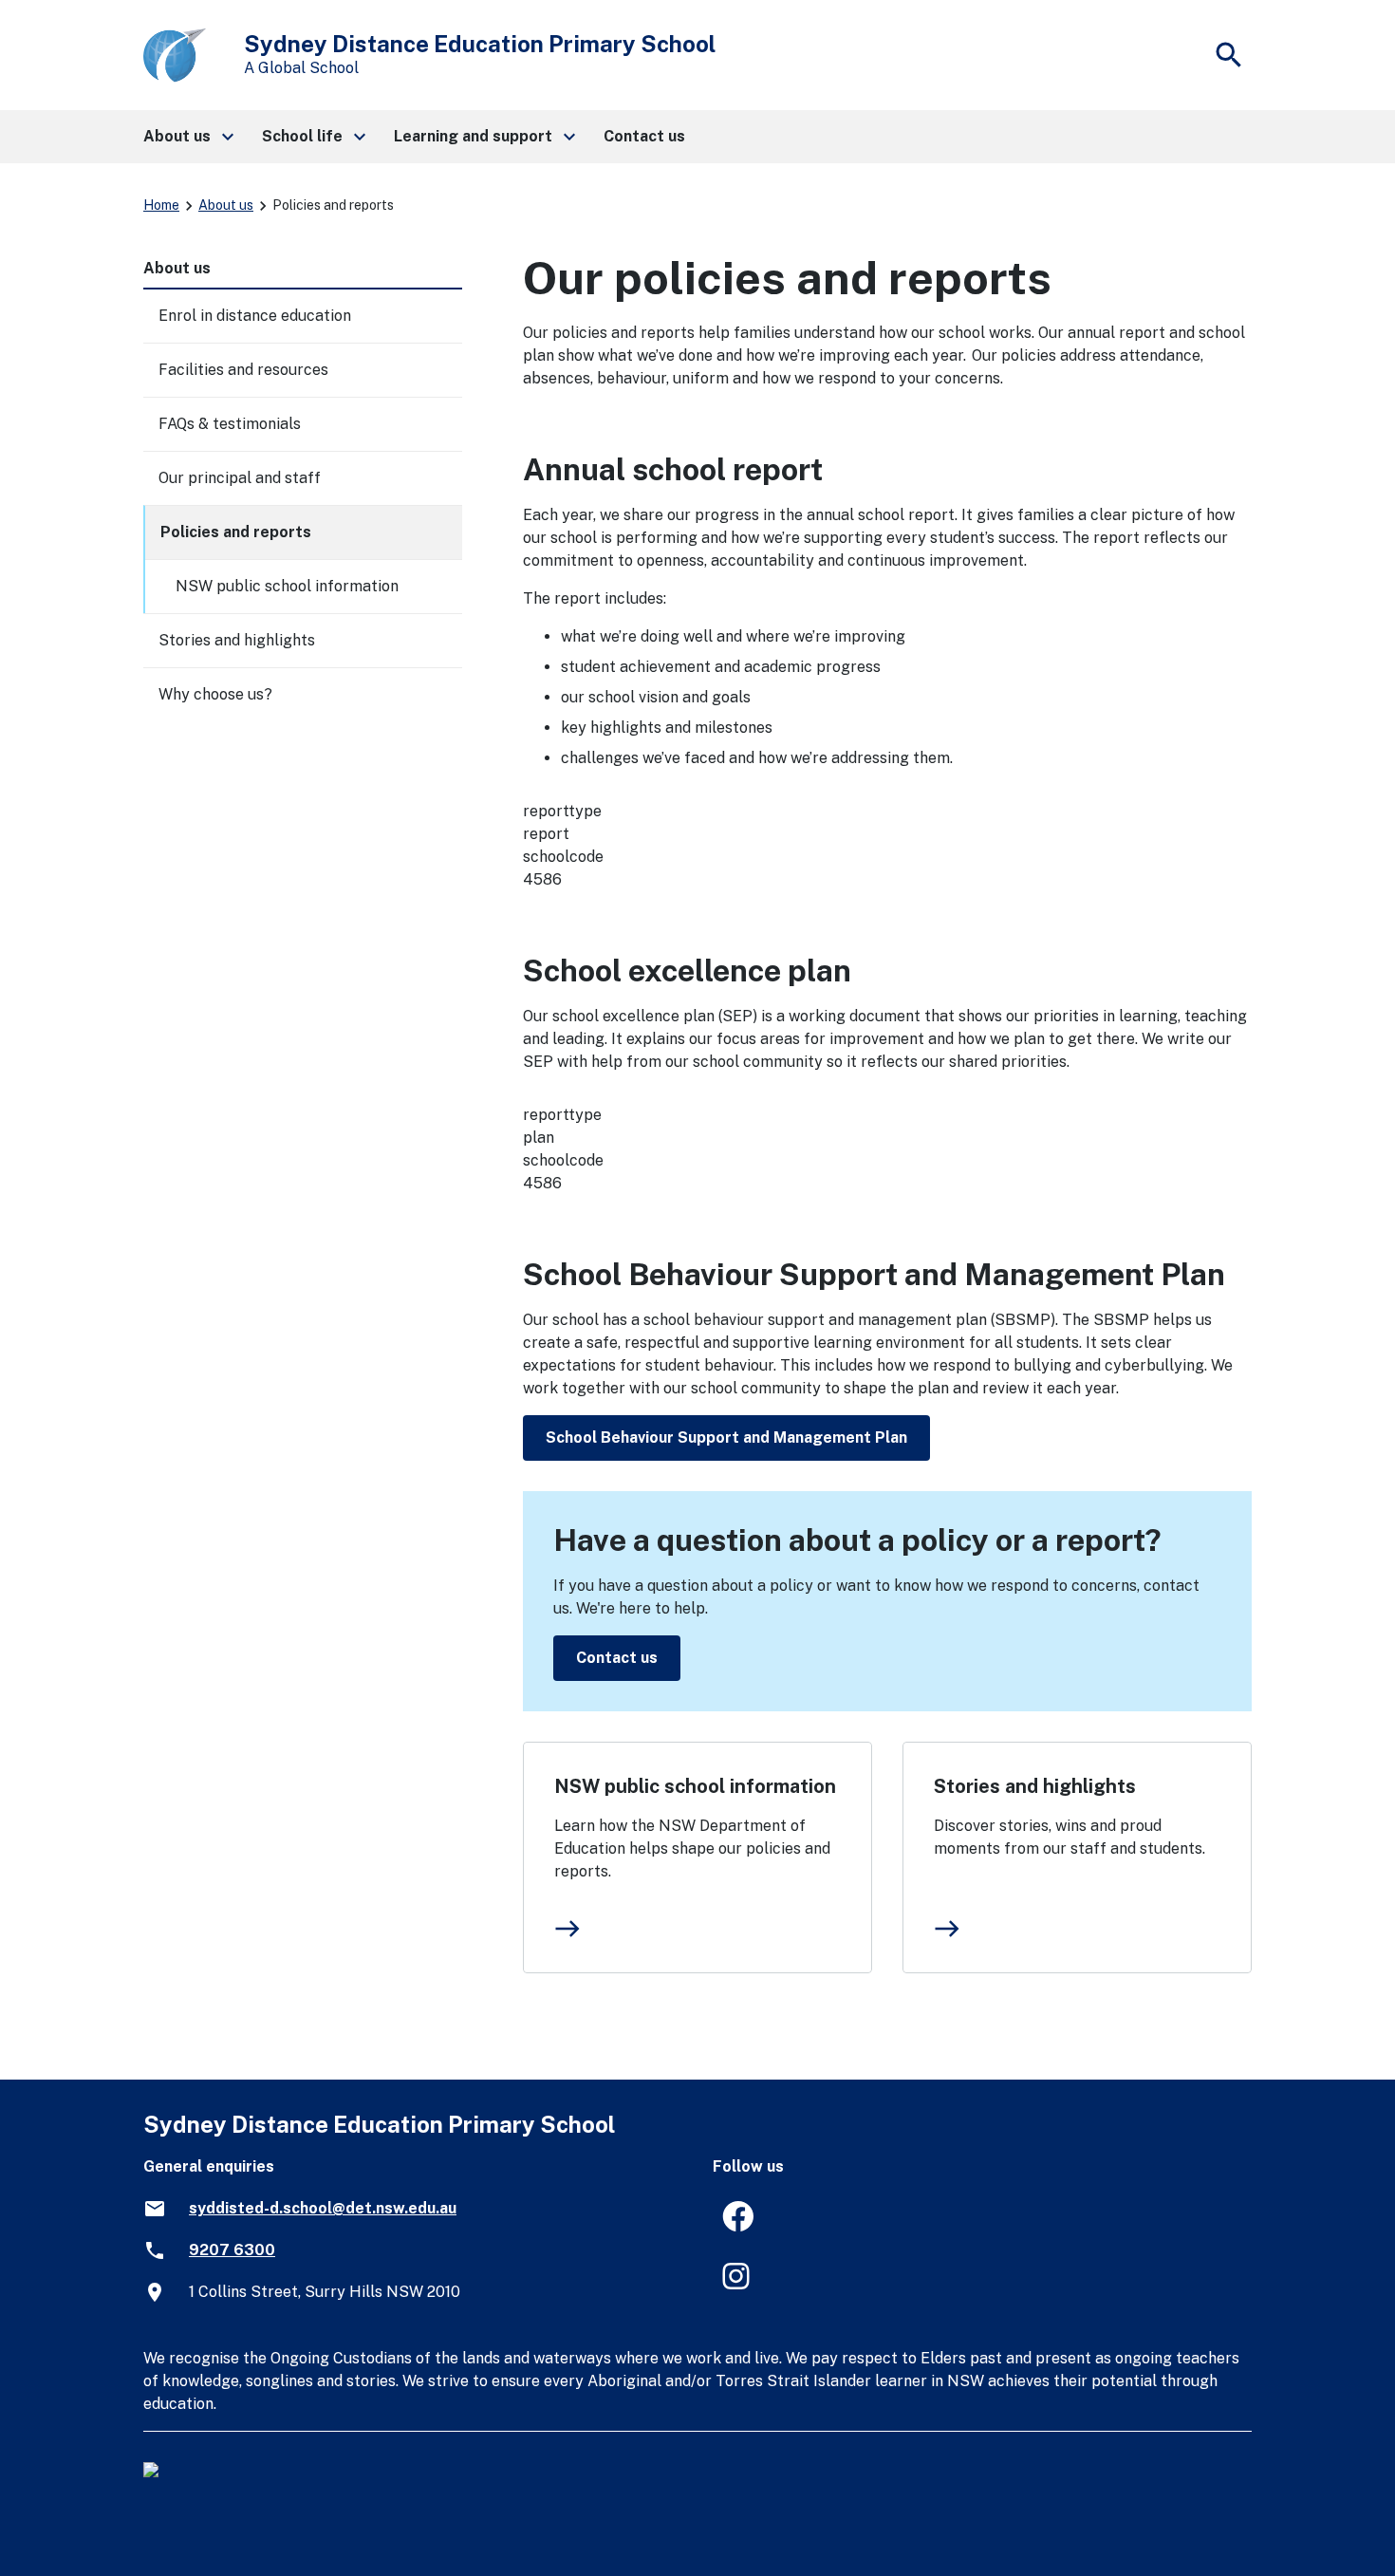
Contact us (617, 1658)
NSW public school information (695, 1786)
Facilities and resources (243, 370)
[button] (187, 137)
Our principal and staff (240, 478)
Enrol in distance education (255, 316)
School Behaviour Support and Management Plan (726, 1437)
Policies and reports (236, 532)
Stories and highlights (1035, 1786)
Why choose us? (215, 694)
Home (161, 205)
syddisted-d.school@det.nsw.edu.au (323, 2208)
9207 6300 (232, 2250)
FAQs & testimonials (230, 424)
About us (226, 205)
